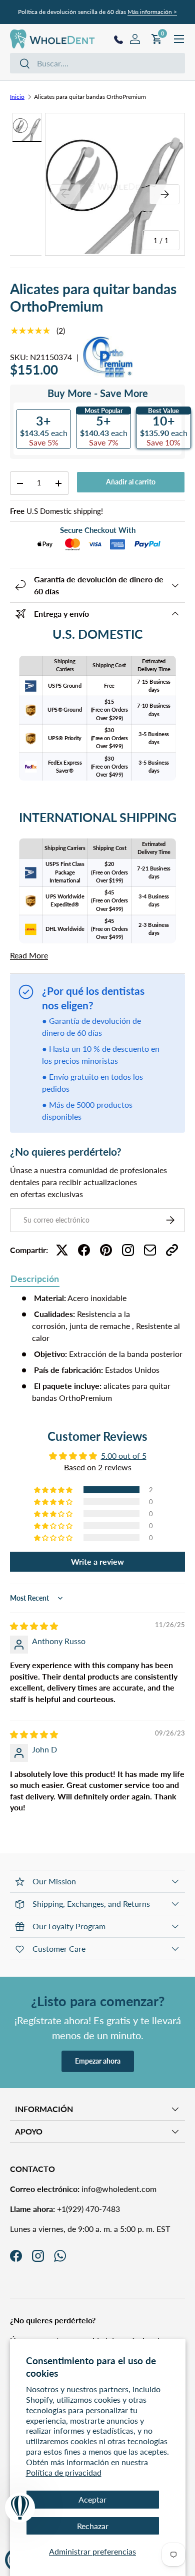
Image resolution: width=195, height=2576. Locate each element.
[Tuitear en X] (62, 1250)
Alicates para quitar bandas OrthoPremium (90, 97)
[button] (54, 1490)
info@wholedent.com (83, 2189)
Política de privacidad (64, 2472)
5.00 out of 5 (124, 1456)
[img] (34, 1626)
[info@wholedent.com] (150, 1250)
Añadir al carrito (131, 482)
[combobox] (97, 63)
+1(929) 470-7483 (65, 2209)
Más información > (152, 12)
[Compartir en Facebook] (84, 1250)
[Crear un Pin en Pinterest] (106, 1250)
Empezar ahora (98, 2061)
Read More (29, 955)
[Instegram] (128, 1250)
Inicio (17, 97)
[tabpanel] (97, 1348)
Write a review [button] (97, 1561)
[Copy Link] (172, 1250)
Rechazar (93, 2526)
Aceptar (92, 2499)
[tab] (35, 1280)
